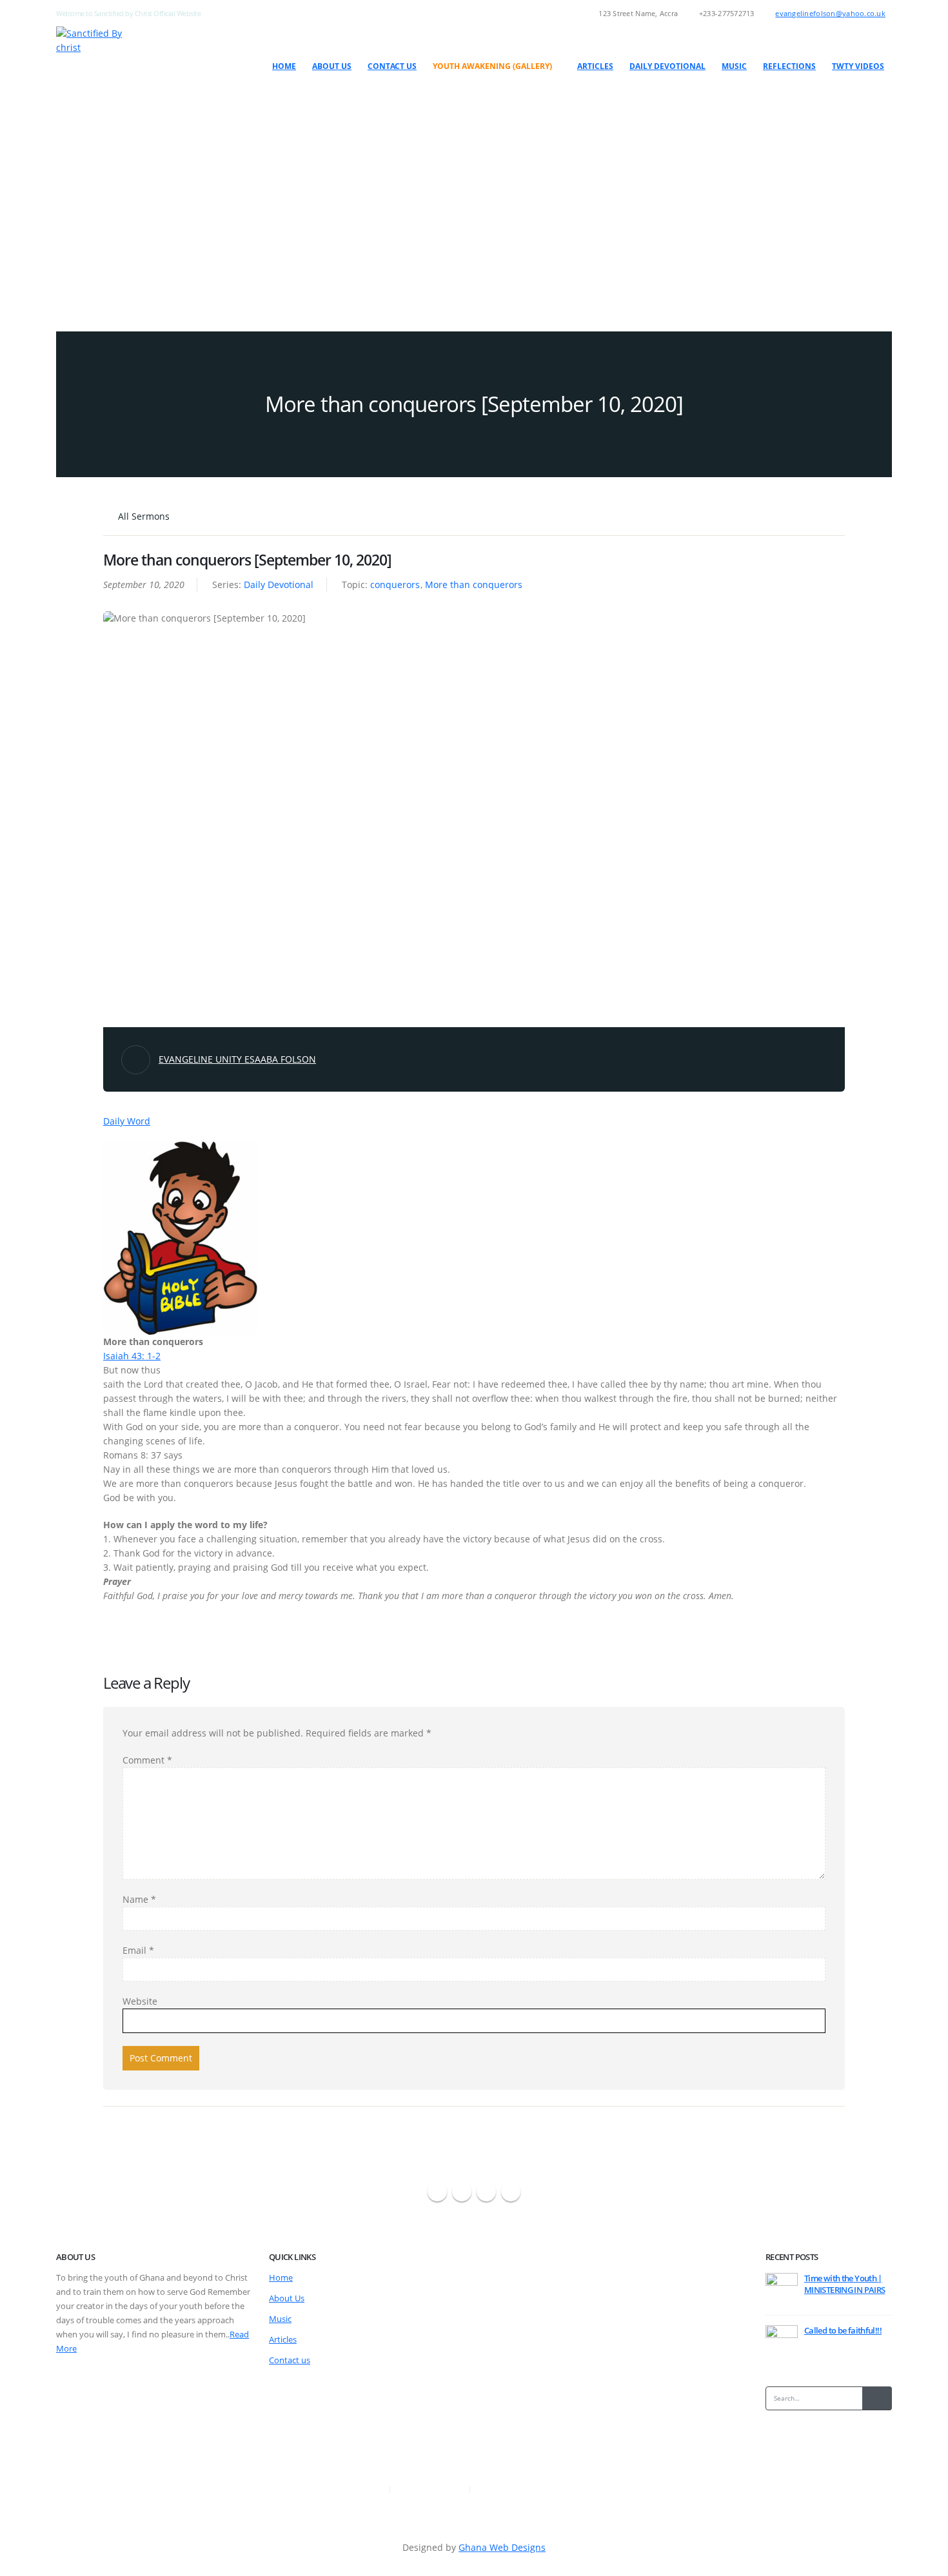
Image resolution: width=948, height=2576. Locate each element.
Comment (147, 1760)
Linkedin (511, 2192)
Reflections (789, 66)
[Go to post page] (782, 2289)
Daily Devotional (667, 66)
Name (139, 1899)
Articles (595, 66)
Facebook (437, 2192)
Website (140, 2001)
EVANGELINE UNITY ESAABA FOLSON (237, 1059)
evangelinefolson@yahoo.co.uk (830, 13)
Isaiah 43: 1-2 (132, 1356)
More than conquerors (474, 585)
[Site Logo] (101, 41)
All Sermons (143, 516)
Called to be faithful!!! (843, 2331)
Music (734, 66)
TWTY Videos (858, 66)
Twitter (462, 2192)
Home (284, 66)
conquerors (395, 585)
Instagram (486, 2192)
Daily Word (127, 1121)
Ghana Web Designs (502, 2547)
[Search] (877, 2398)
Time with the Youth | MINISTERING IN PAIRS (844, 2284)
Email (138, 1950)
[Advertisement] (474, 202)
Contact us (392, 66)
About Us (332, 66)
